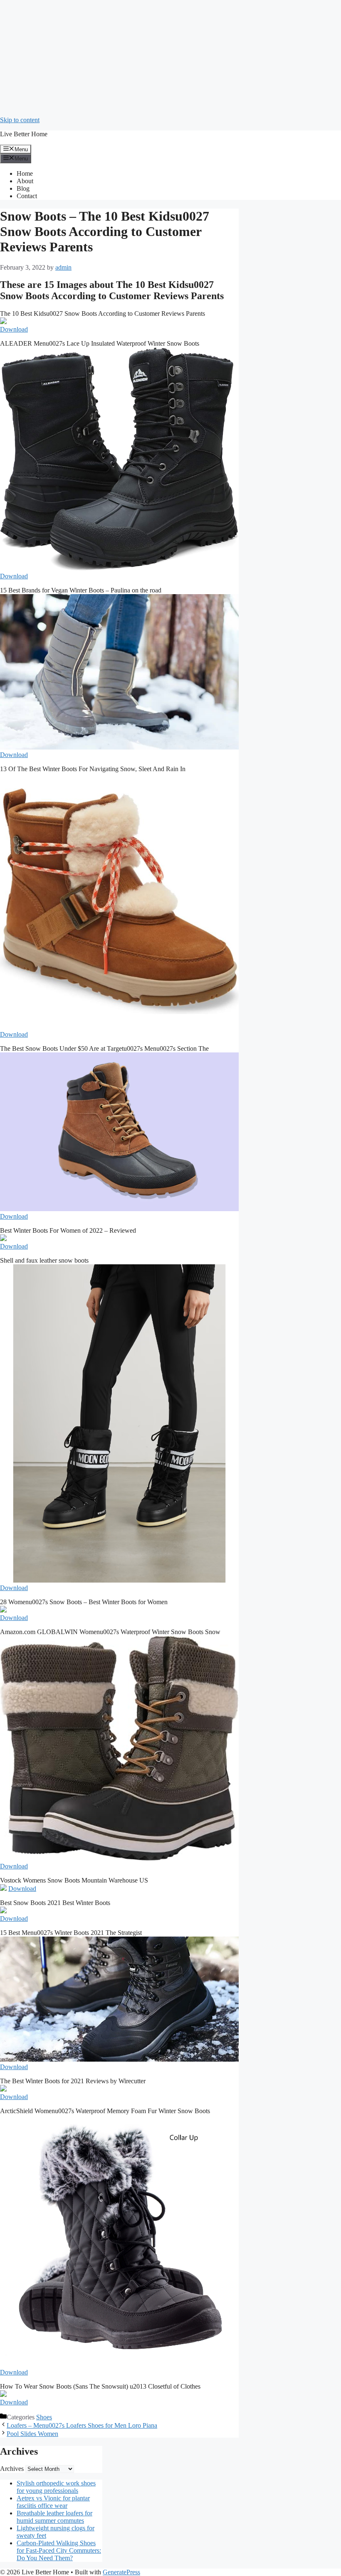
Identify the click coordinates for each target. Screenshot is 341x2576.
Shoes (44, 2417)
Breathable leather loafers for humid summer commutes (54, 2517)
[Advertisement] (170, 58)
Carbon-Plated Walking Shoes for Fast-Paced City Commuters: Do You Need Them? (59, 2550)
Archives (12, 2469)
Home (25, 173)
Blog (23, 188)
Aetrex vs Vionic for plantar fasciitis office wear (53, 2502)
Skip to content (20, 120)
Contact (27, 196)
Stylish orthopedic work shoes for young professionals (56, 2487)
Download (14, 329)
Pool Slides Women (32, 2434)
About (25, 181)
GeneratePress (121, 2572)
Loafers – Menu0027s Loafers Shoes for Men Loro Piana (82, 2425)
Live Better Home (24, 134)
